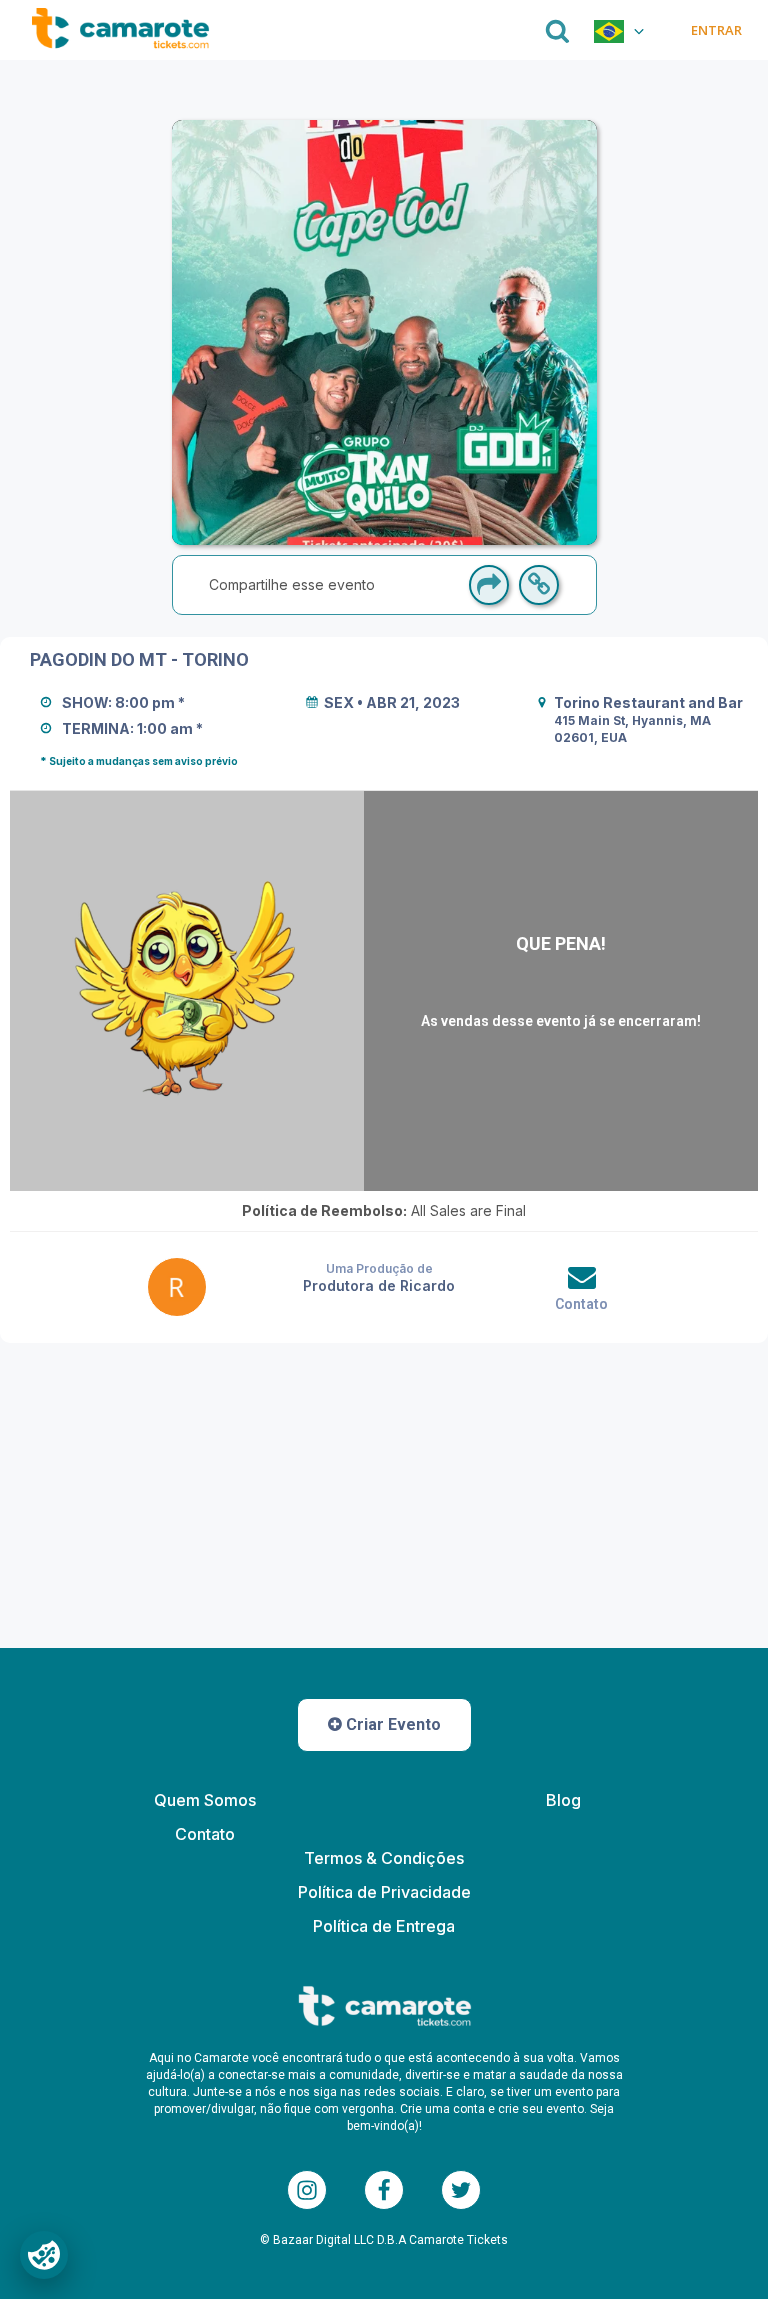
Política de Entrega (384, 1926)
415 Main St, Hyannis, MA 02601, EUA (634, 729)
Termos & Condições (384, 1858)
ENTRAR (716, 30)
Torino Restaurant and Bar (648, 702)
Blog (563, 1800)
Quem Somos (205, 1800)
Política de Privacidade (384, 1892)
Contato (581, 1304)
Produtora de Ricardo (379, 1285)
